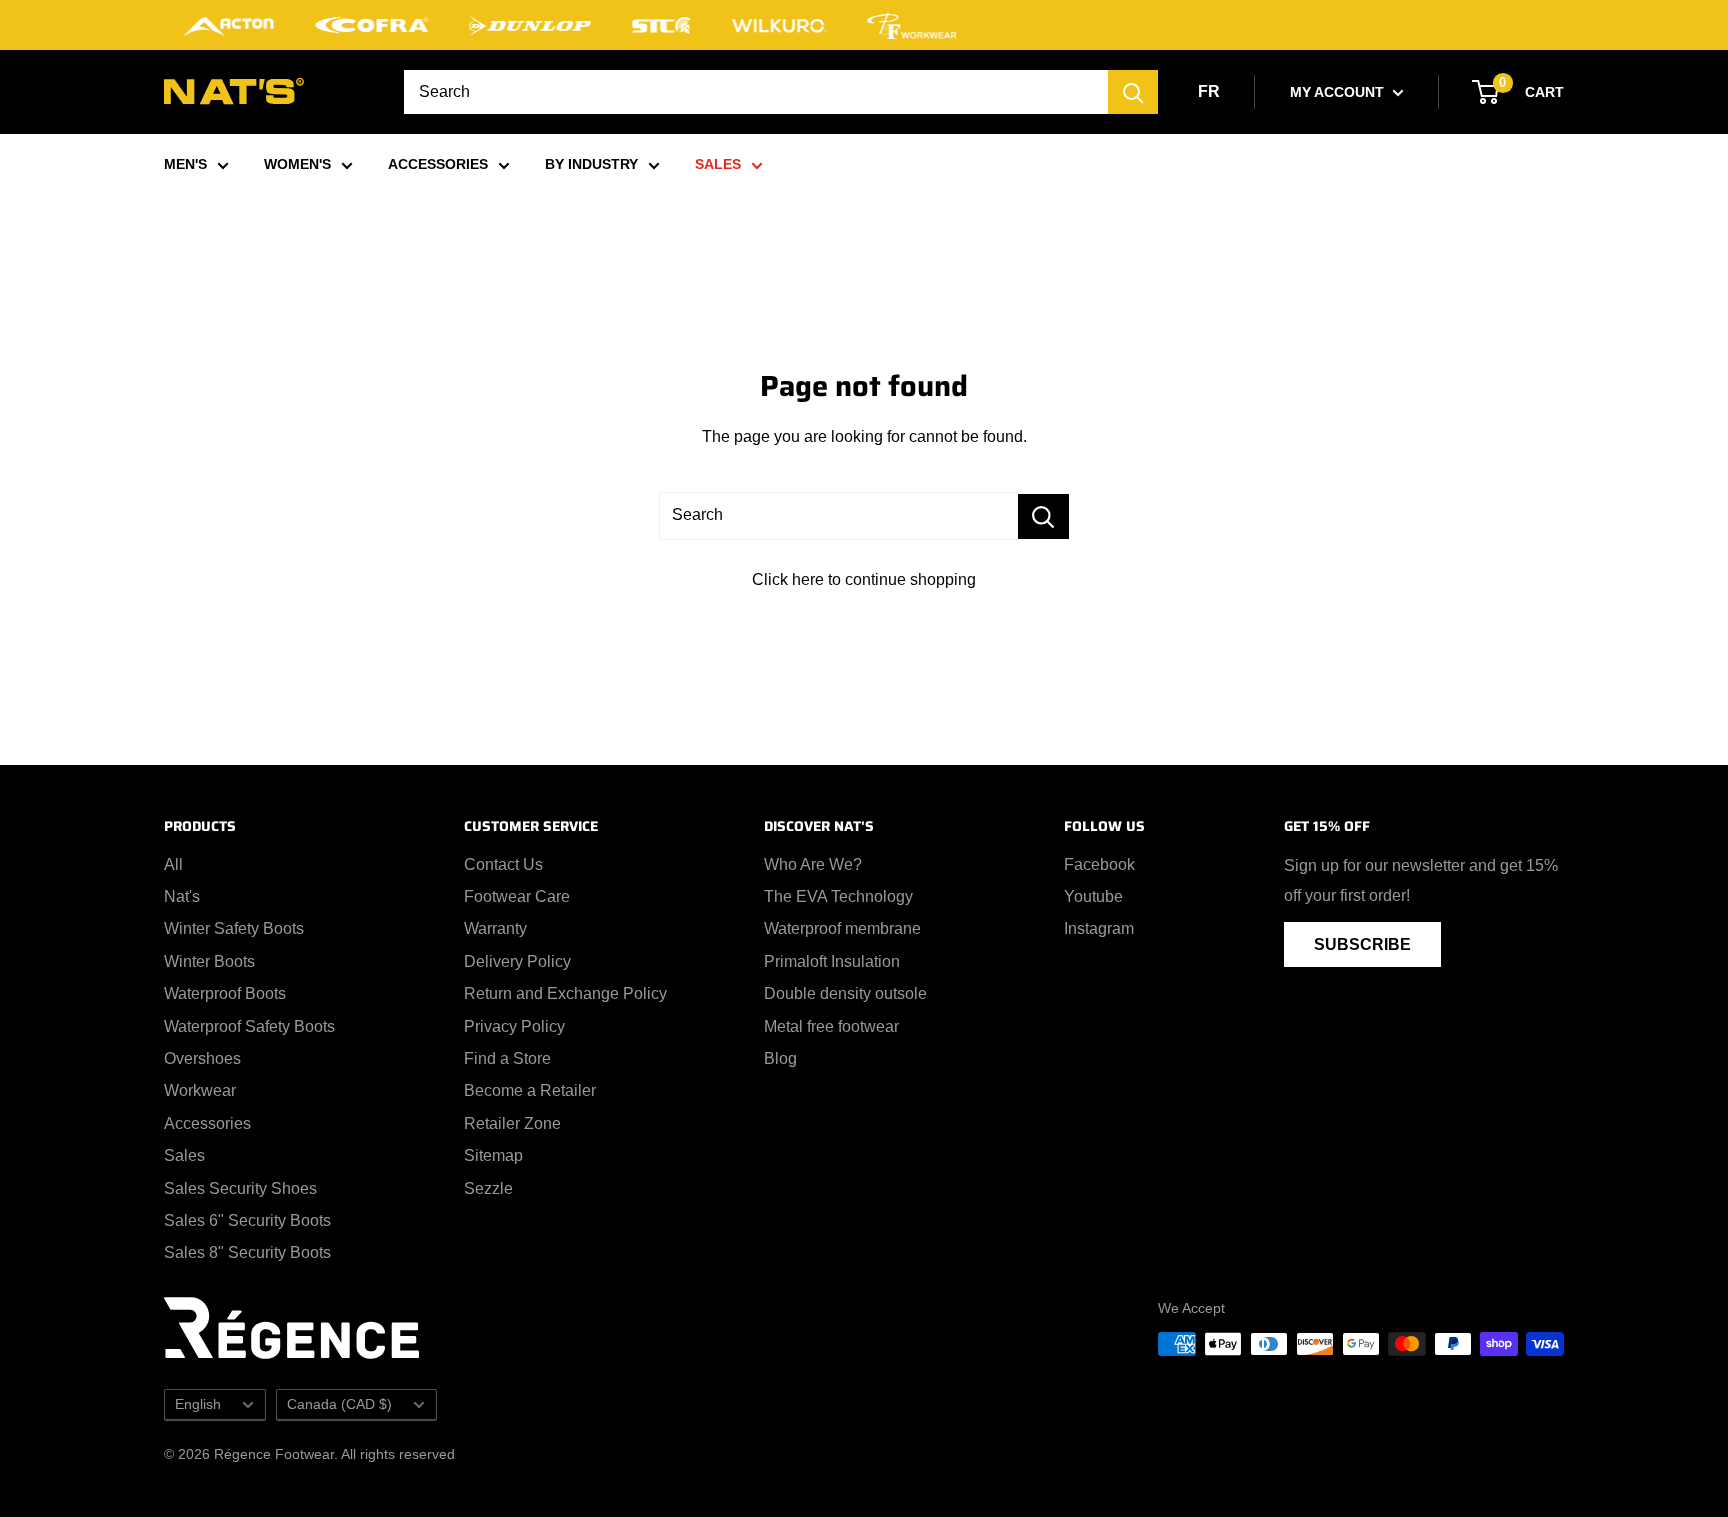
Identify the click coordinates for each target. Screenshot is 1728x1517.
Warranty (495, 928)
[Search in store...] (1043, 516)
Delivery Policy (517, 961)
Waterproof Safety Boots (249, 1026)
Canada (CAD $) (339, 1404)
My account (1339, 92)
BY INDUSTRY (591, 164)
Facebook (1099, 864)
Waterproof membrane (842, 928)
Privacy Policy (514, 1026)
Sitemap (493, 1155)
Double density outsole (845, 993)
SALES (718, 164)
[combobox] (756, 92)
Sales (184, 1155)
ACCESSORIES (438, 164)
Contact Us (503, 864)
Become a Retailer (530, 1090)
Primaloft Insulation (832, 961)
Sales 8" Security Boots (247, 1252)
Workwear (200, 1090)
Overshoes (202, 1058)
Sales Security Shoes (240, 1188)
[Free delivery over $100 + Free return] (864, 25)
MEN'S (185, 164)
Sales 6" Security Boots (247, 1220)
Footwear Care (517, 896)
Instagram (1099, 928)
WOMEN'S (297, 164)
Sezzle (488, 1188)
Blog (780, 1058)
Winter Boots (209, 961)
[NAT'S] (234, 95)
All (173, 864)
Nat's (182, 896)
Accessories (207, 1123)
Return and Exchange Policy (565, 993)
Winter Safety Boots (234, 928)
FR (1209, 91)
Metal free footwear (831, 1026)
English (198, 1404)
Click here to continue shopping (864, 579)
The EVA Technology (838, 896)
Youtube (1093, 896)
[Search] (1133, 92)
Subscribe (1362, 944)
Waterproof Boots (225, 993)
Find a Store (507, 1058)
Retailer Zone (512, 1123)
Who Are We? (813, 864)
